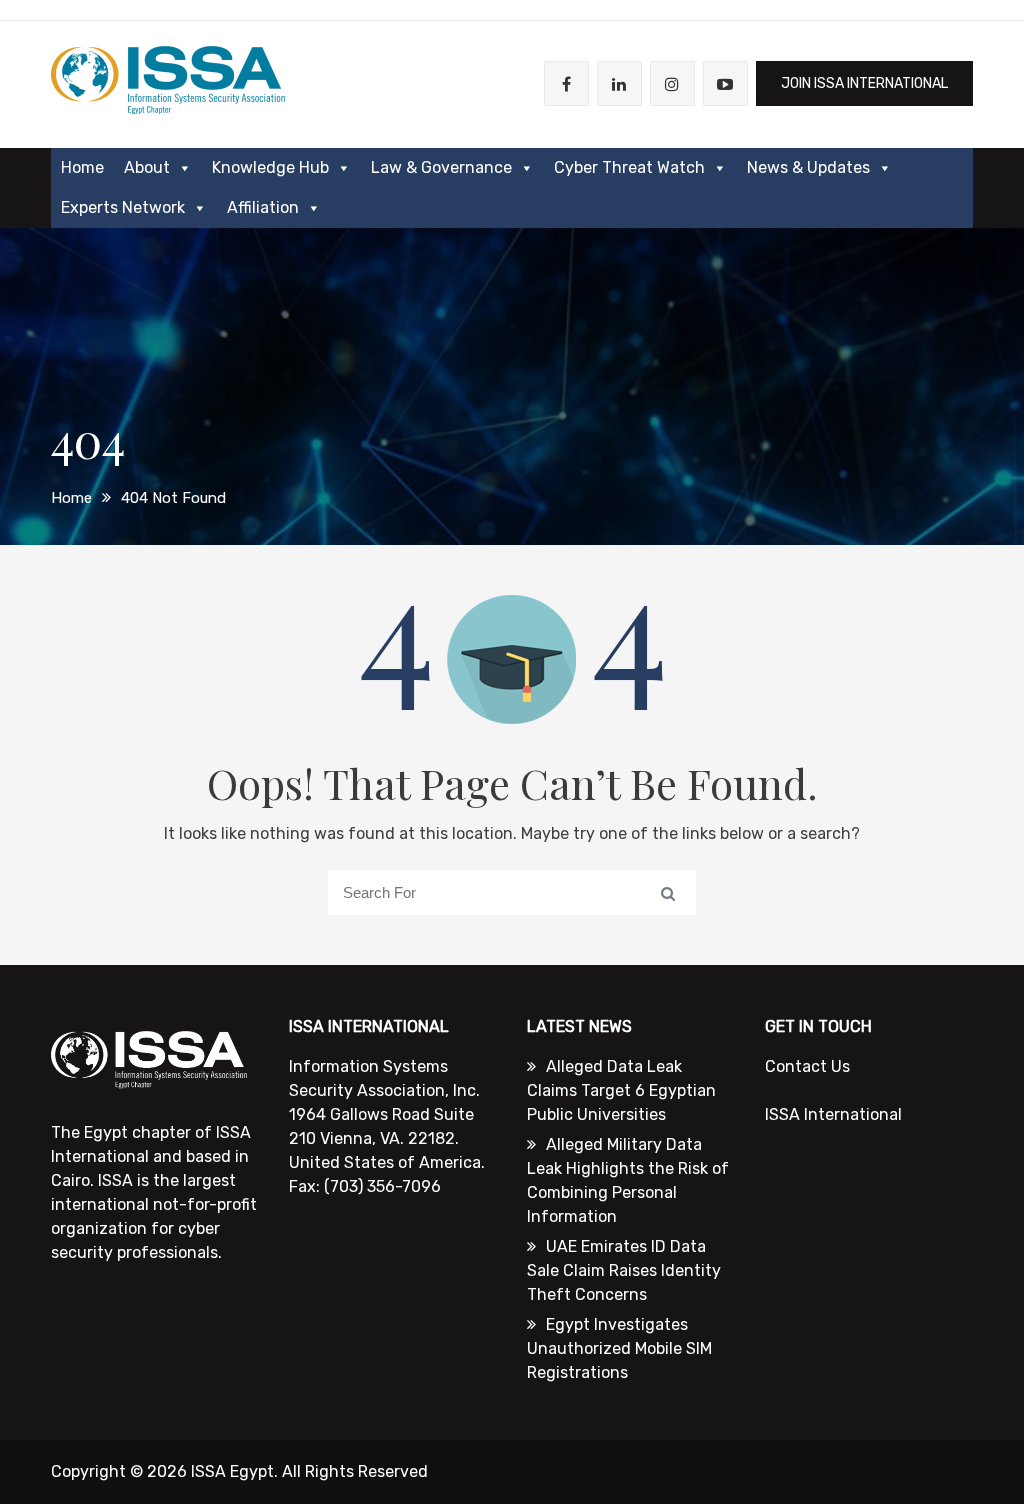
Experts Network (123, 207)
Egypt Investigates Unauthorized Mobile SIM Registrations (619, 1348)
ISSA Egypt (232, 1471)
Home (82, 167)
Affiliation (263, 207)
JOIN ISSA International (864, 83)
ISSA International (833, 1114)
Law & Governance (441, 167)
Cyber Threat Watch (629, 167)
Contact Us (807, 1066)
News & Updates (808, 167)
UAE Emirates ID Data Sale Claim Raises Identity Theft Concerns (624, 1270)
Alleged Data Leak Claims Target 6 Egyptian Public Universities (621, 1090)
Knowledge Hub (270, 167)
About (147, 167)
